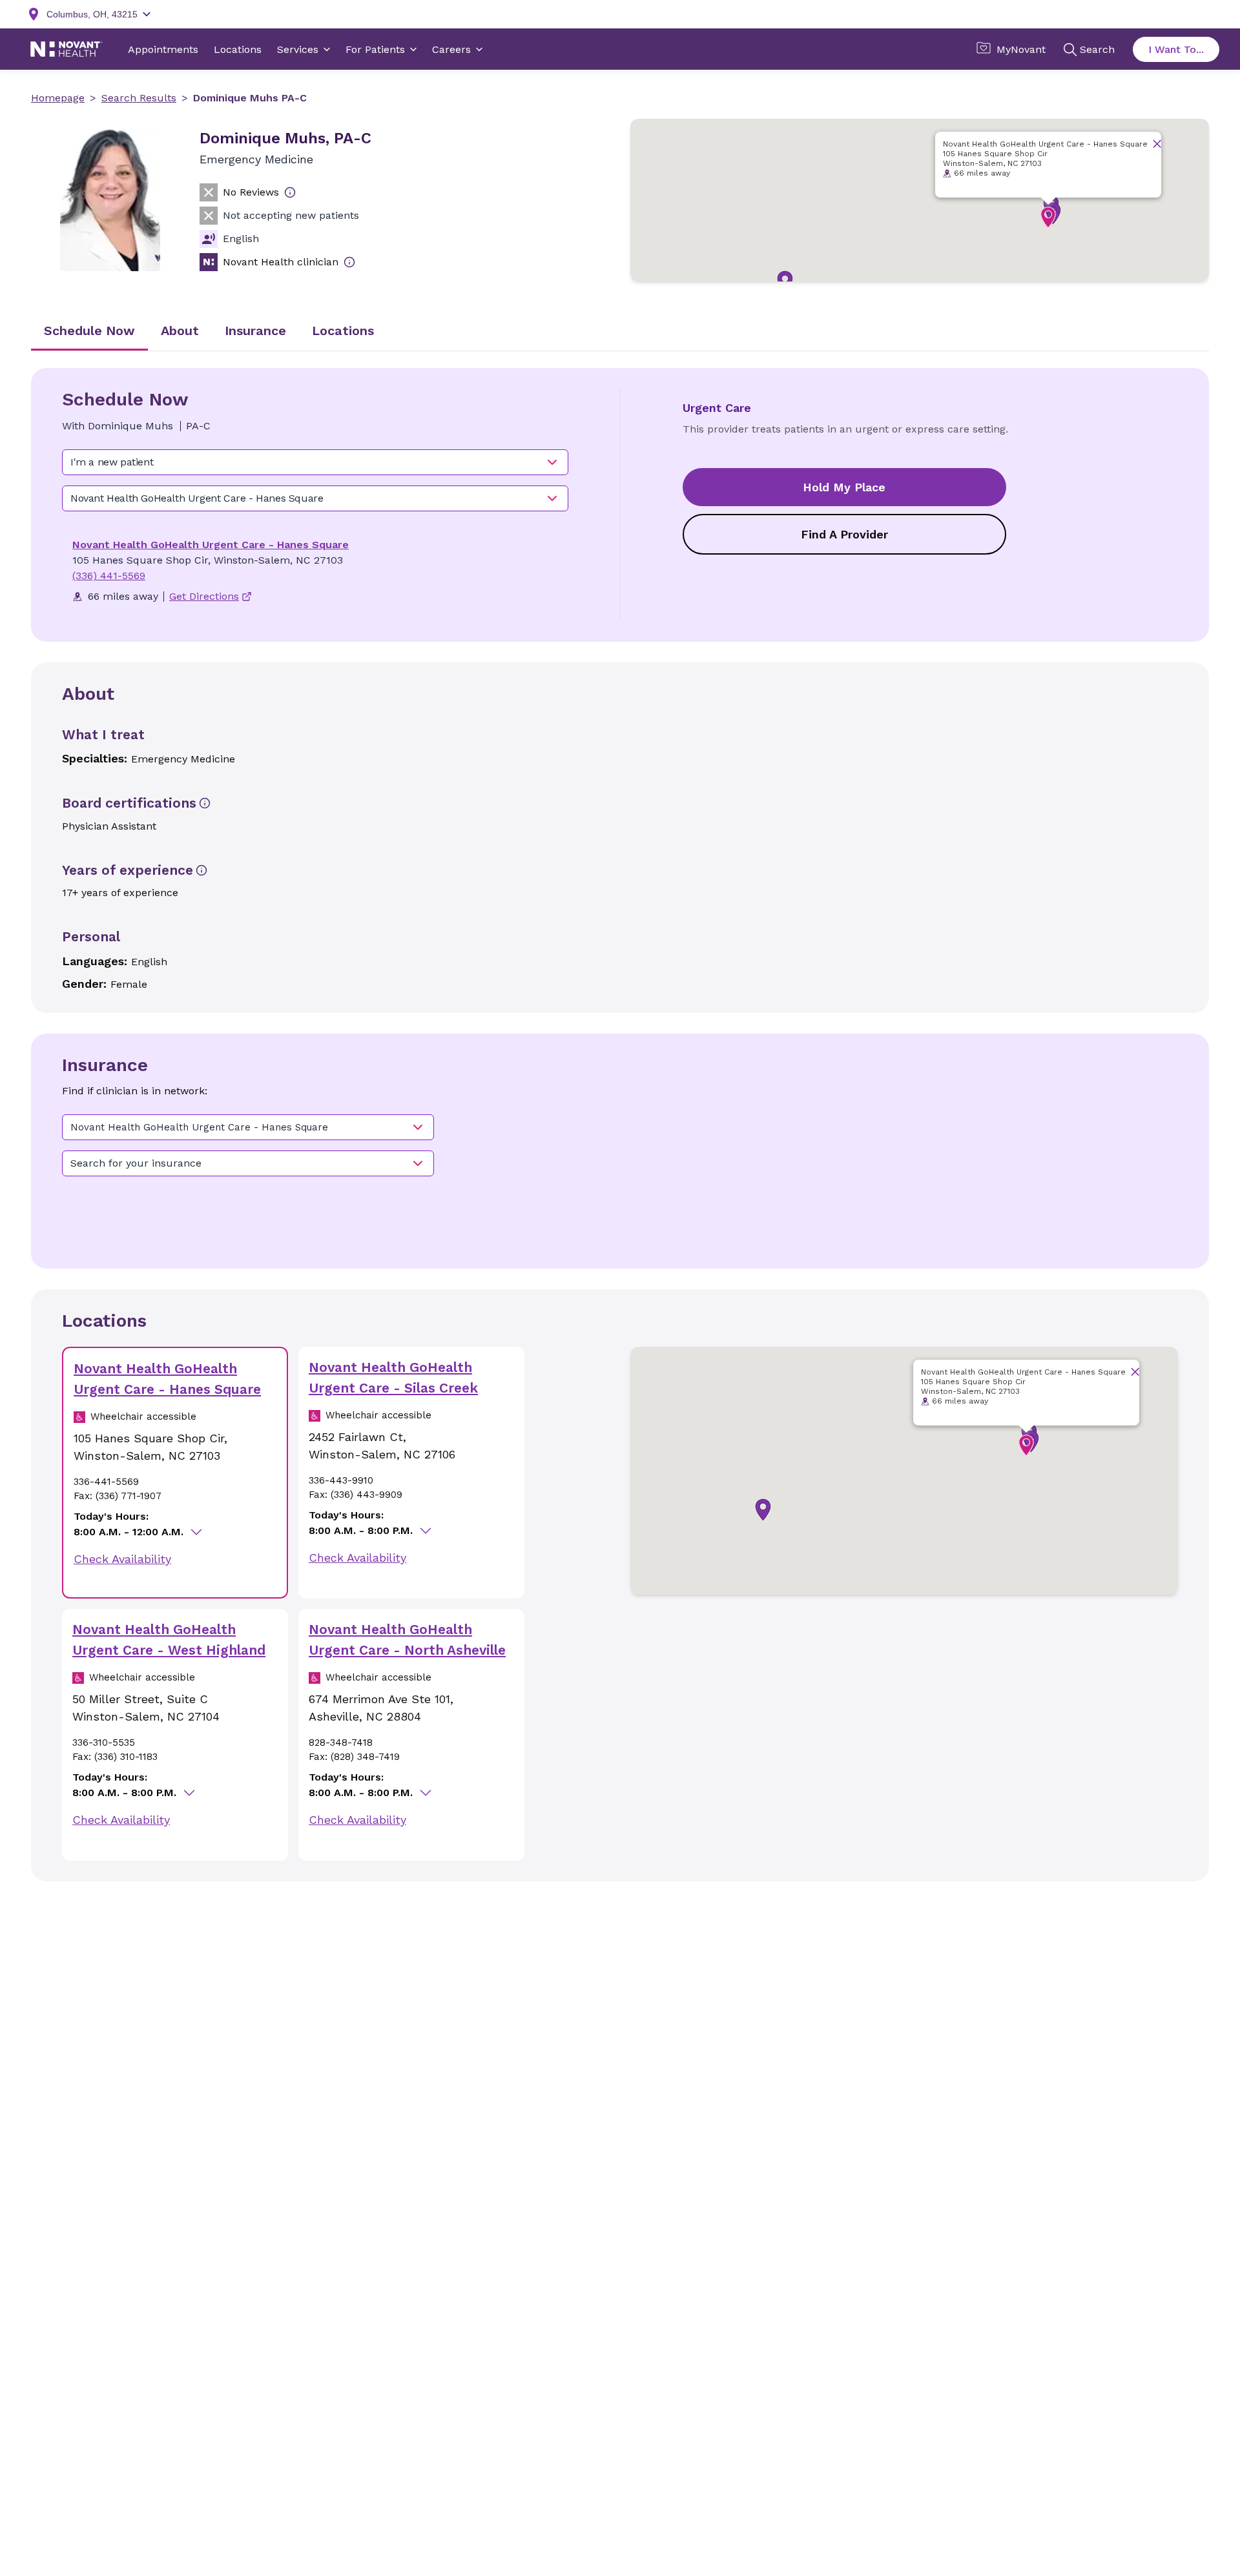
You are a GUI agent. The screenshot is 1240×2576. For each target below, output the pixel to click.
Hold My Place (844, 487)
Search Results (139, 98)
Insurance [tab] (255, 331)
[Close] (1157, 144)
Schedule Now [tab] (89, 331)
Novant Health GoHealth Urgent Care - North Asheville (407, 1640)
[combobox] (315, 462)
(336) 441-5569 (109, 576)
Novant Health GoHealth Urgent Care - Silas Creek (393, 1377)
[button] (1048, 218)
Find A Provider (844, 534)
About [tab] (180, 331)
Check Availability (122, 1559)
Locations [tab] (343, 331)
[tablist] (620, 332)
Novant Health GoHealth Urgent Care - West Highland (169, 1640)
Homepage (58, 98)
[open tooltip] (290, 192)
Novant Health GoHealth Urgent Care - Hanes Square (211, 545)
